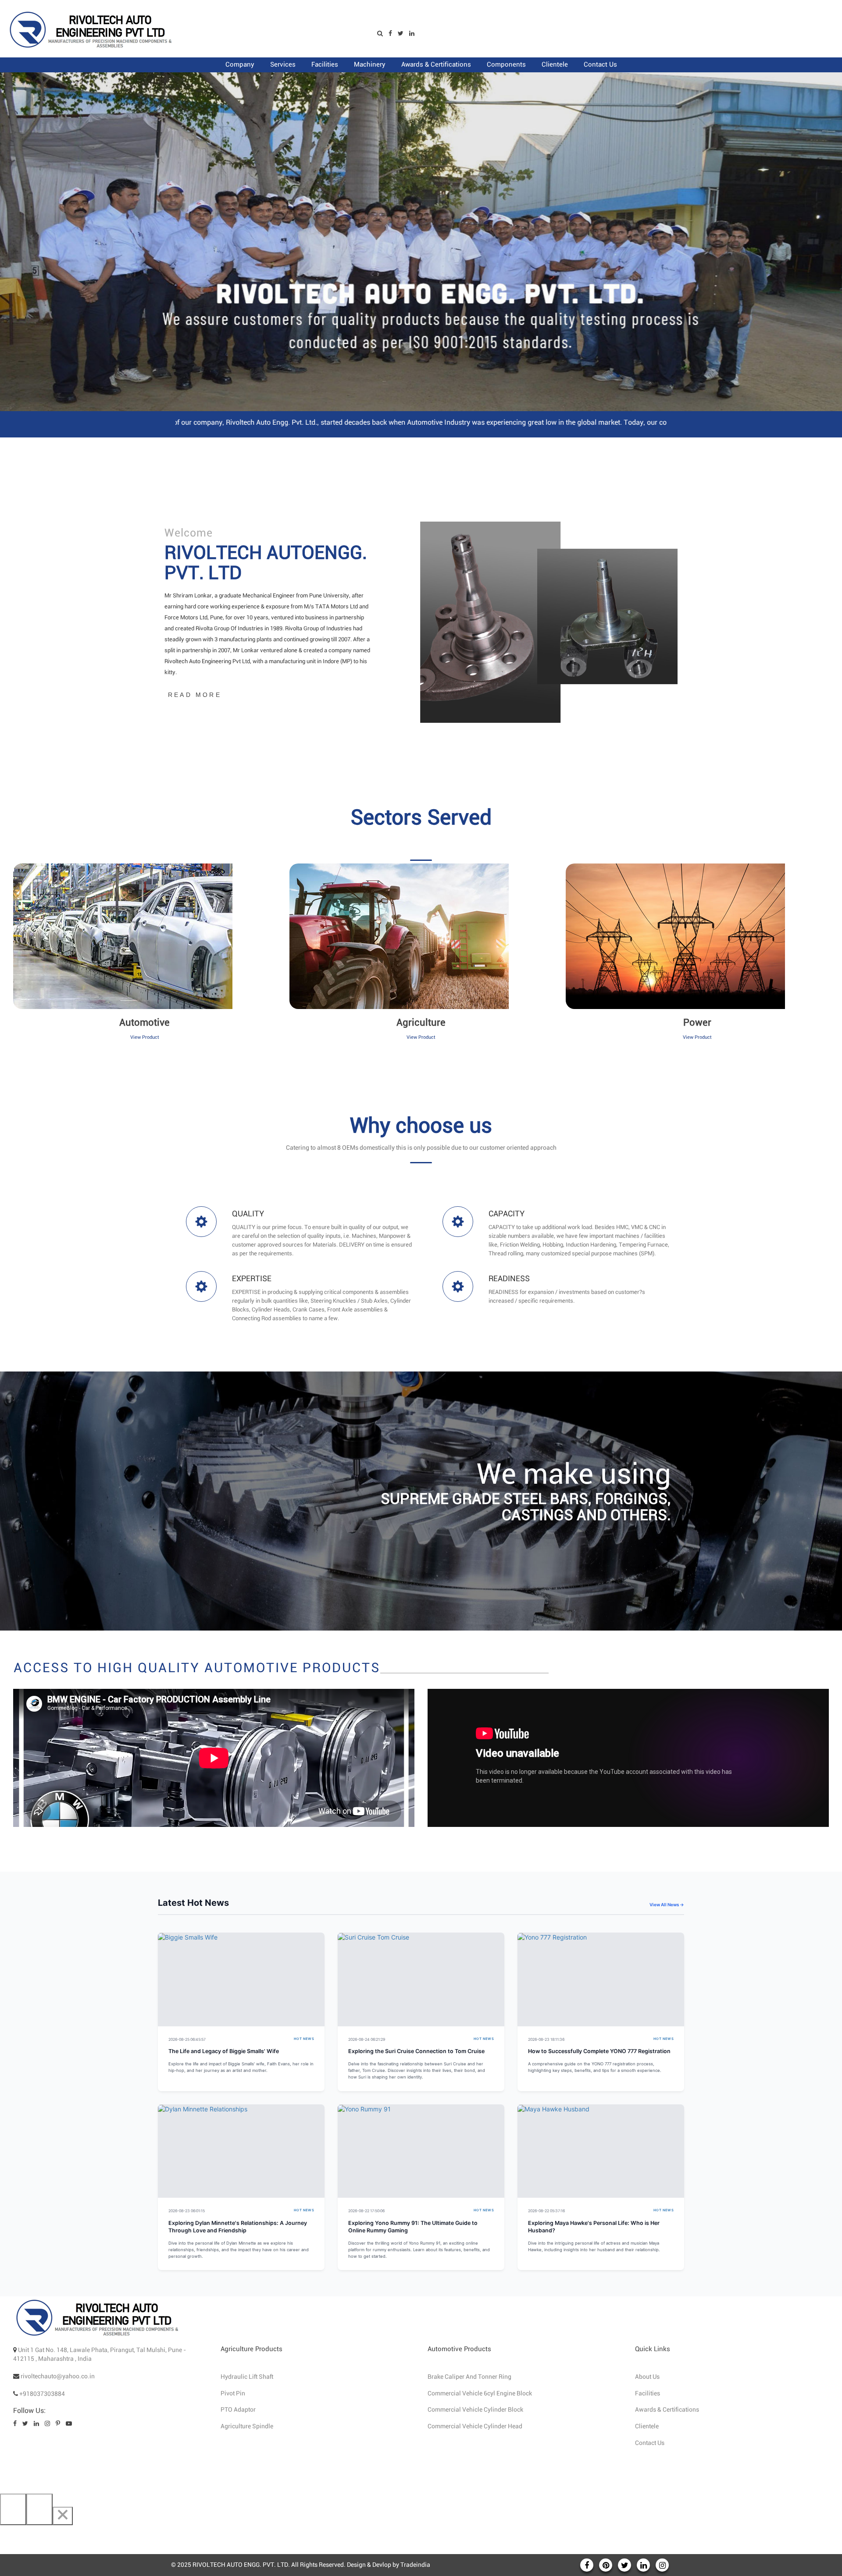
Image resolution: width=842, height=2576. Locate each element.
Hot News (304, 2039)
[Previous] (13, 2509)
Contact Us (650, 2443)
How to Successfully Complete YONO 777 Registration (599, 2051)
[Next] (39, 2509)
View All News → (667, 1904)
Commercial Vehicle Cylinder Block (475, 2410)
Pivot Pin (233, 2394)
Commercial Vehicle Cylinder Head (475, 2427)
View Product (145, 1037)
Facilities (648, 2394)
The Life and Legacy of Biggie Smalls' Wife (224, 2051)
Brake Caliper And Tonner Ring (469, 2377)
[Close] (63, 2516)
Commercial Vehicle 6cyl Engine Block (480, 2394)
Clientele (647, 2427)
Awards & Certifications (667, 2410)
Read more (195, 695)
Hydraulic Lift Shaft (247, 2377)
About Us (647, 2377)
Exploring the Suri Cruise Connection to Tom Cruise (416, 2051)
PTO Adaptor (238, 2410)
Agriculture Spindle (247, 2427)
